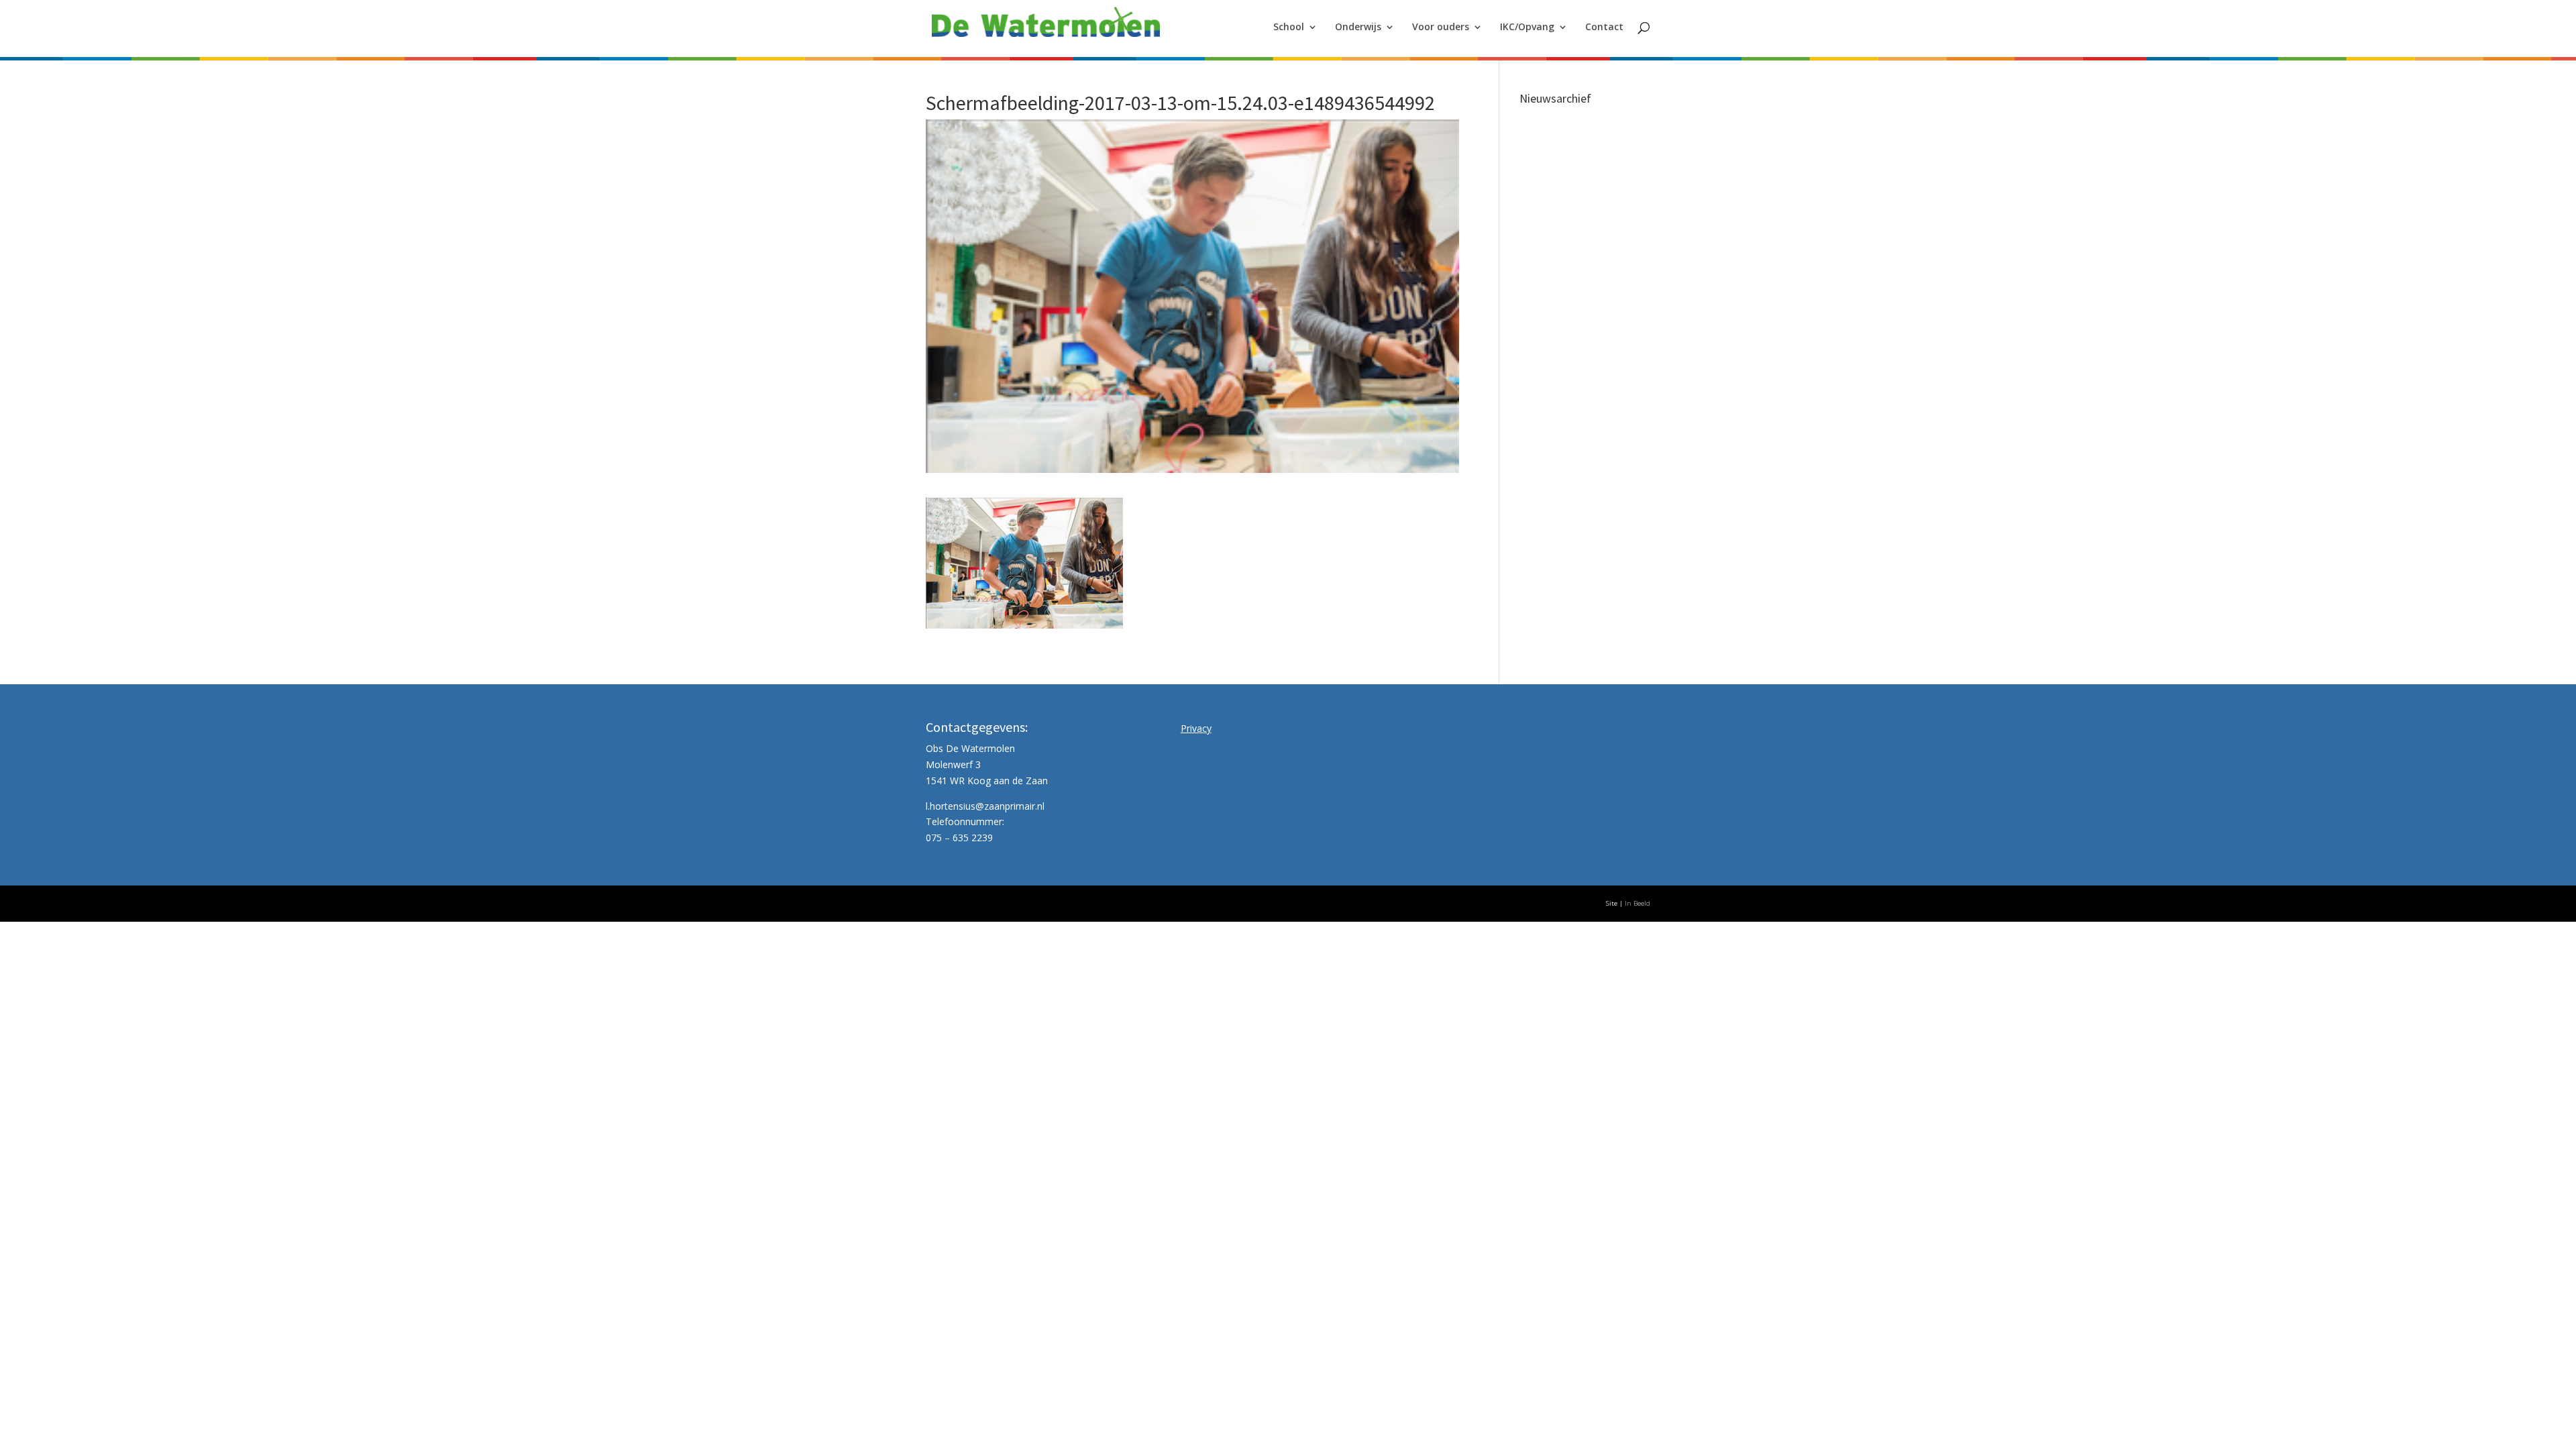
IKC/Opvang (1527, 28)
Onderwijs (1358, 28)
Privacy (1196, 728)
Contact (1604, 28)
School (1289, 28)
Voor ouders (1441, 28)
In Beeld (1638, 903)
